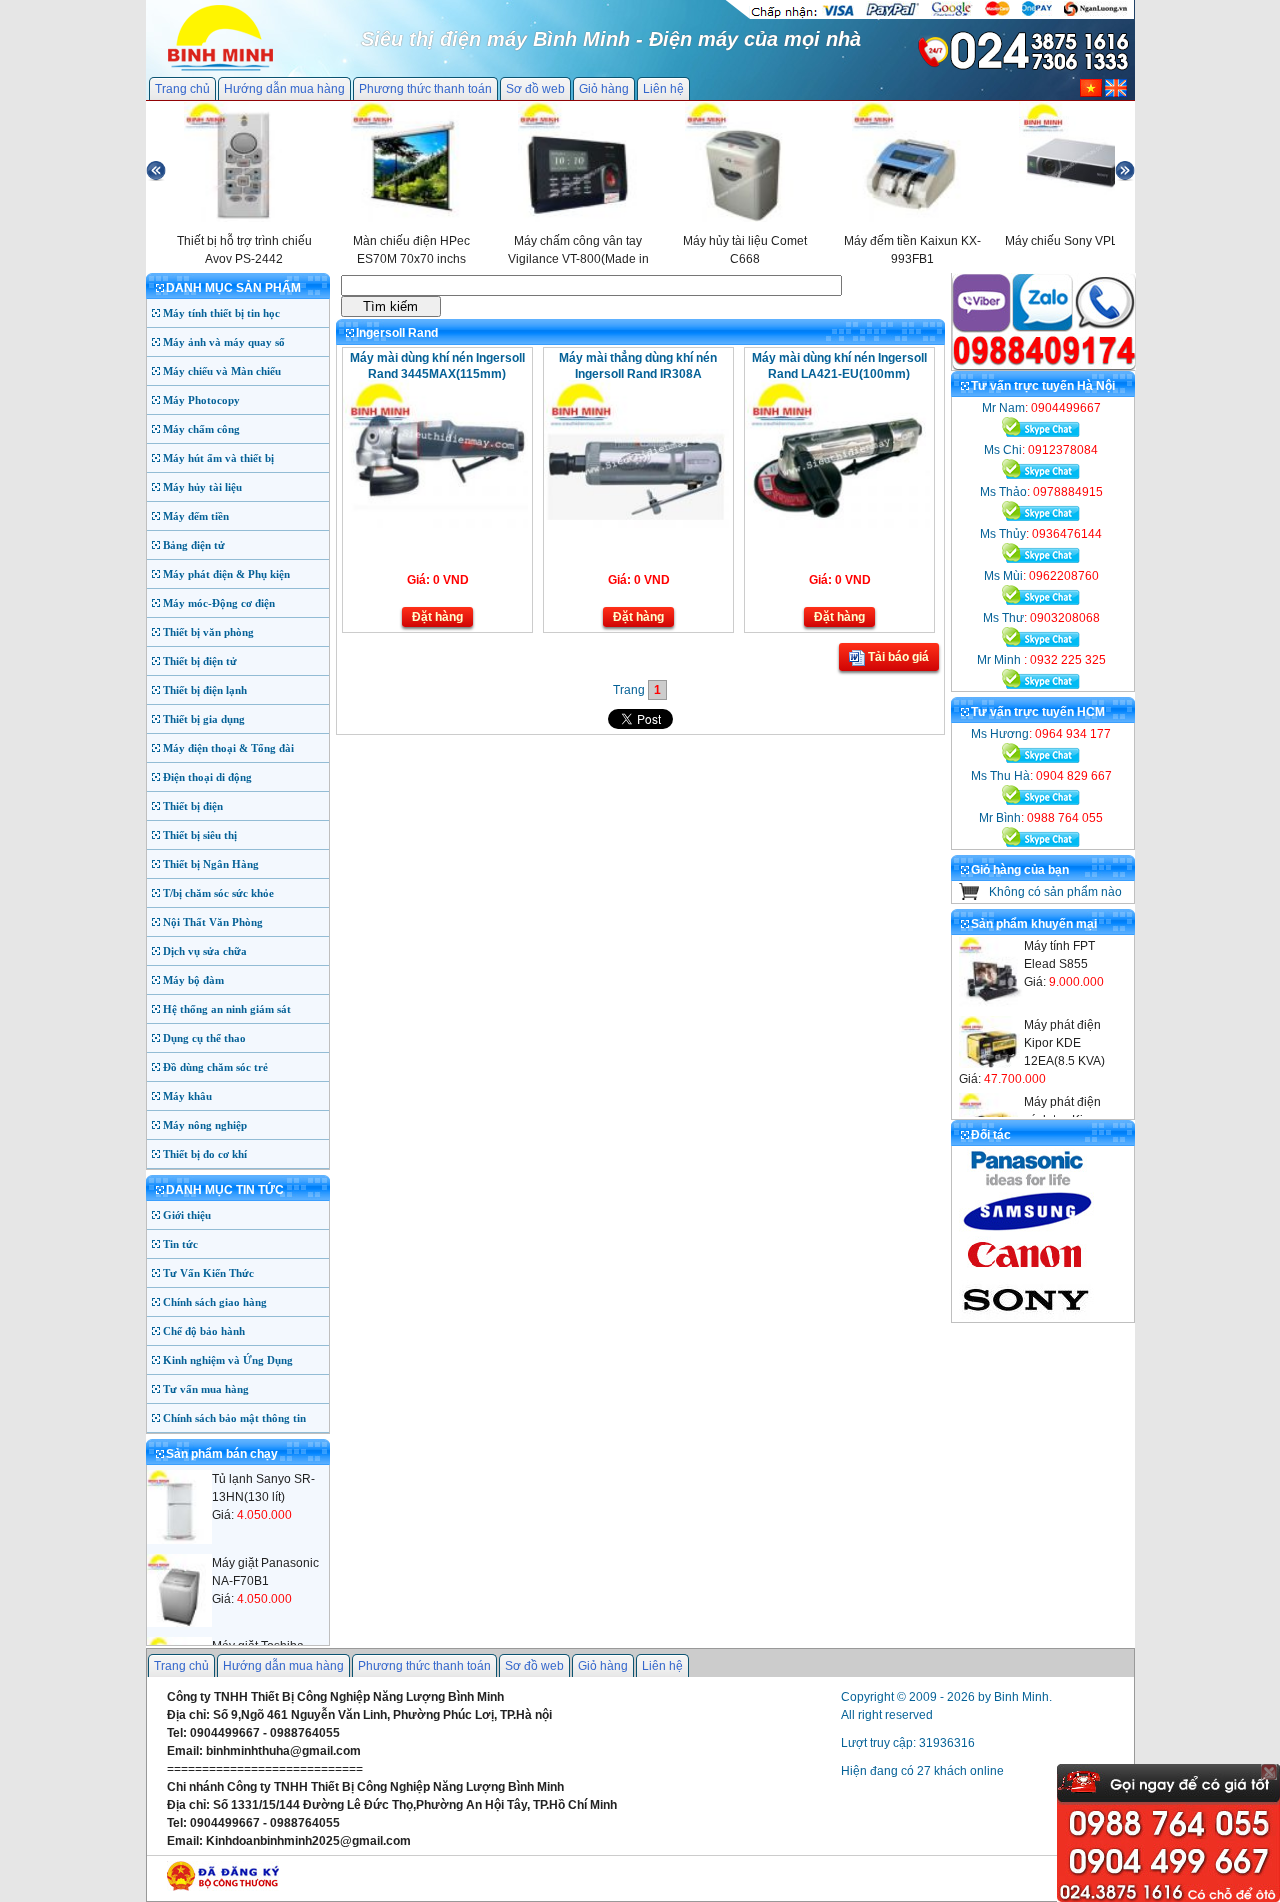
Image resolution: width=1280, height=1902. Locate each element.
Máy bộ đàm (193, 980)
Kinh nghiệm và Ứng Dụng (228, 1360)
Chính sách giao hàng (215, 1302)
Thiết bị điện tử (200, 661)
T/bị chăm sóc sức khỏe (218, 893)
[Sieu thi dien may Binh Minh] (220, 69)
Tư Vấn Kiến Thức (208, 1273)
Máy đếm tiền (196, 516)
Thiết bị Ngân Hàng (211, 864)
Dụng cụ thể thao (204, 1038)
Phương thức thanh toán (425, 89)
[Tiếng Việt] (1091, 93)
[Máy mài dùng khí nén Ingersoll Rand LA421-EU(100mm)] (837, 524)
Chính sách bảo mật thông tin (234, 1418)
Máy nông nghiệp (205, 1125)
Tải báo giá (897, 657)
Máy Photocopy (201, 400)
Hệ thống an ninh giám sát (227, 1009)
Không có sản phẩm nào (1055, 892)
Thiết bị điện (193, 806)
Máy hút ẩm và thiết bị (218, 458)
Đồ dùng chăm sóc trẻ (215, 1067)
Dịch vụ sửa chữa (205, 951)
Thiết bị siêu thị (200, 835)
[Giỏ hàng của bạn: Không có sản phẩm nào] (969, 896)
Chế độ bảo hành (204, 1331)
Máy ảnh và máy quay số (224, 342)
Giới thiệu (187, 1215)
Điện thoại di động (207, 777)
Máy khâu (187, 1096)
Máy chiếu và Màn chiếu (222, 371)
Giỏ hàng (604, 89)
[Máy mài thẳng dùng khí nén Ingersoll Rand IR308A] (636, 524)
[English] (1116, 93)
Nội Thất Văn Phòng (213, 922)
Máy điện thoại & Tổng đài (228, 748)
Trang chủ (182, 89)
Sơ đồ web (535, 89)
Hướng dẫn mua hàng (284, 89)
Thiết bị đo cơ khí (205, 1154)
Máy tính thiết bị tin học (221, 313)
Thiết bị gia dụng (204, 719)
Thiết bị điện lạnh (205, 690)
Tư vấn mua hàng (206, 1389)
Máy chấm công (201, 429)
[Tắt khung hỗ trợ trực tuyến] (1269, 1772)
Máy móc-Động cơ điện (219, 603)
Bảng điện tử (194, 545)
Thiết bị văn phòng (208, 632)
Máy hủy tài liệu (202, 487)
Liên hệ (663, 89)
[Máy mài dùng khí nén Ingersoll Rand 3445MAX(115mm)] (435, 524)
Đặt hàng (437, 617)
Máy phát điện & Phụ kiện (226, 574)
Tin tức (180, 1244)
